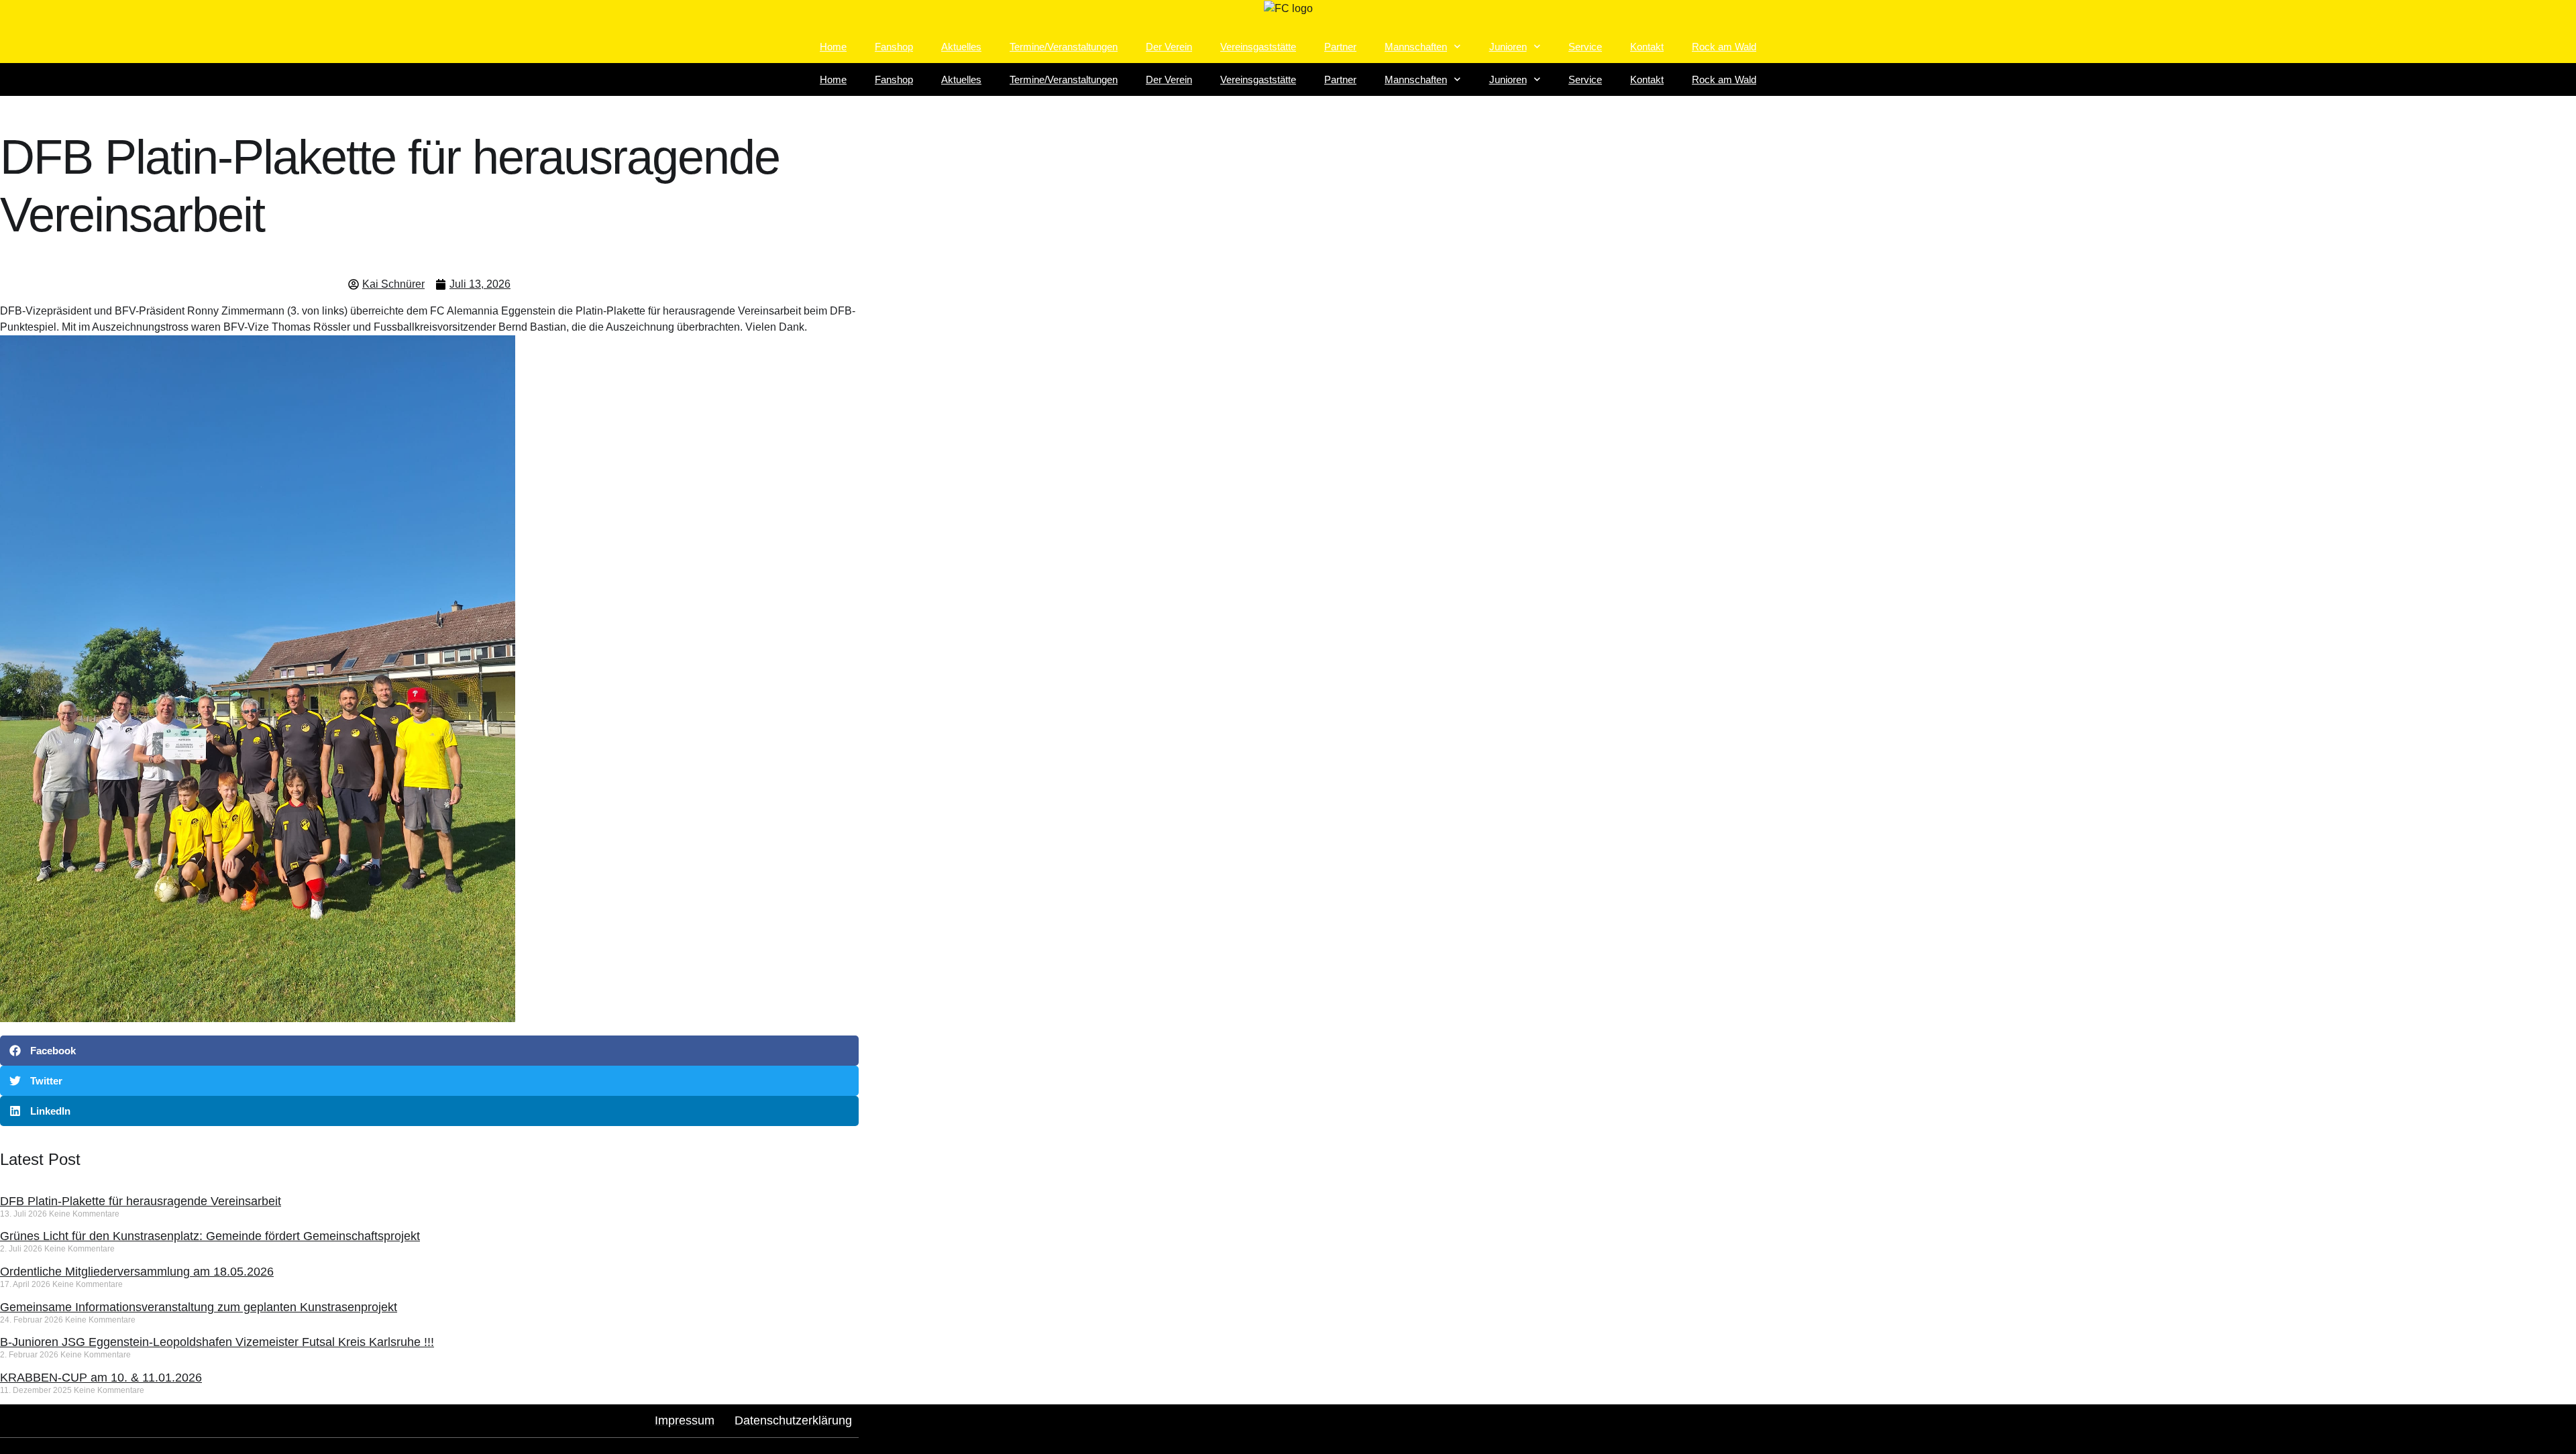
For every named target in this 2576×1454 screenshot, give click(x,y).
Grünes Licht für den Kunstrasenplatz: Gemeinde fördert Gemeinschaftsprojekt (210, 1236)
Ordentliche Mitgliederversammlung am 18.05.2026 (137, 1272)
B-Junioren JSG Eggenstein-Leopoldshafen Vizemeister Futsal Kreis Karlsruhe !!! (217, 1342)
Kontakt (1647, 47)
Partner (1340, 47)
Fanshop (894, 47)
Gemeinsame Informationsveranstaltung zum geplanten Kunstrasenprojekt (199, 1307)
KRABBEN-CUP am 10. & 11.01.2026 (101, 1378)
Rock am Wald (1724, 47)
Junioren (1508, 47)
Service (1585, 47)
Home (833, 47)
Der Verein (1169, 47)
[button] (429, 1051)
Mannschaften (1416, 47)
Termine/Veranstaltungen (1064, 47)
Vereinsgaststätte (1258, 47)
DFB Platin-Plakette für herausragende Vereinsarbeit (141, 1201)
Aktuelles (961, 47)
